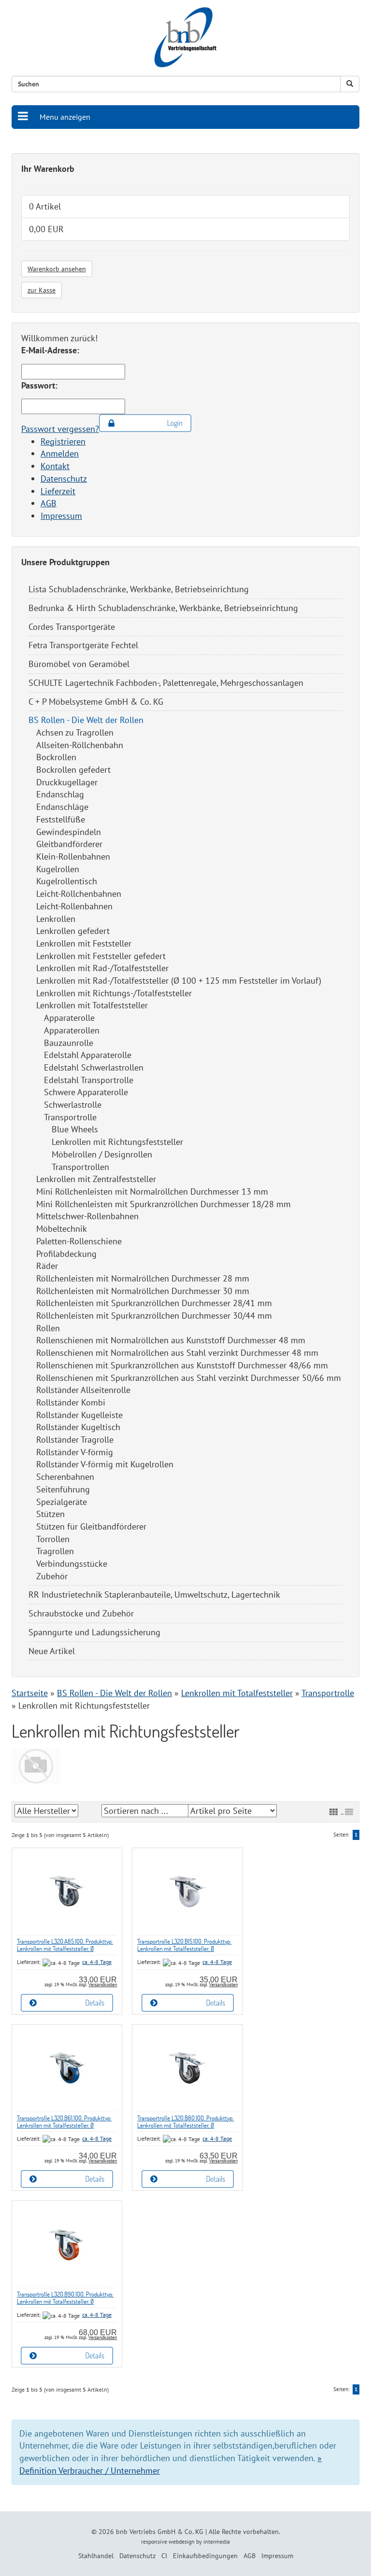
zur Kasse (42, 290)
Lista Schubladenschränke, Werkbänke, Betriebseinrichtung (139, 589)
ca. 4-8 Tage (97, 1962)
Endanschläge (62, 807)
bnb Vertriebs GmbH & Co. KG (160, 2532)
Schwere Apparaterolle (86, 1092)
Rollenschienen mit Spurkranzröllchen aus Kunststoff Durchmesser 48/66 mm (182, 1365)
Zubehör (52, 1576)
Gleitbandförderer (69, 844)
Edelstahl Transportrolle (89, 1080)
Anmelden (60, 453)
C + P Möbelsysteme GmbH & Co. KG (96, 702)
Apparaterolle (69, 1018)
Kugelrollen (58, 869)
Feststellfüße (61, 819)
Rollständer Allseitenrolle (83, 1390)
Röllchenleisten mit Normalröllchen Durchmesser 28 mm (143, 1278)
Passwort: (39, 385)
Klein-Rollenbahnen (73, 856)
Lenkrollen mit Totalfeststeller (92, 1005)
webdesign (182, 2541)
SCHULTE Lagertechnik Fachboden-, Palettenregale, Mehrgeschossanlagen (166, 683)
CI (164, 2556)
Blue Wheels (75, 1129)
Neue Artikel (52, 1651)
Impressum (61, 516)
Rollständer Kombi (71, 1402)
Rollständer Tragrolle (75, 1440)
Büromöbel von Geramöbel (79, 664)
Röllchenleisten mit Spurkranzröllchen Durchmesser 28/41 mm (154, 1303)
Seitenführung (63, 1489)
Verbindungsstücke (72, 1564)
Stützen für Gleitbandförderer (91, 1526)
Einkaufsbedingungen (205, 2556)
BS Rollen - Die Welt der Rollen (86, 720)
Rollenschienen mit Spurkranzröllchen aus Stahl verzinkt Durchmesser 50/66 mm (189, 1378)
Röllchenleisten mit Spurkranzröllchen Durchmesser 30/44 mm (154, 1316)
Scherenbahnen (65, 1477)
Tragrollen (55, 1551)
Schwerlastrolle (73, 1105)
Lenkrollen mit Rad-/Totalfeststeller (102, 968)
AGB (49, 503)
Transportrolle (70, 1117)
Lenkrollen (56, 919)
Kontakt (55, 466)
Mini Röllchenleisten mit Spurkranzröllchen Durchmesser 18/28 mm (164, 1204)
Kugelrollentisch (67, 881)
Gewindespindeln (69, 832)
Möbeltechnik (62, 1229)
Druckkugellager (67, 782)
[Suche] (350, 84)
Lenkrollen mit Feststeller (84, 943)
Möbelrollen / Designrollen (102, 1154)
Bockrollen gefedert (73, 770)
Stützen (50, 1514)
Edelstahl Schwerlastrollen (94, 1067)
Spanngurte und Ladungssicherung (94, 1632)
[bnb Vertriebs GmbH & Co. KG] (185, 37)
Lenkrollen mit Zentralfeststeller (96, 1179)
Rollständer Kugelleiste (79, 1415)
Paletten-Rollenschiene (79, 1241)
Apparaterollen (72, 1030)
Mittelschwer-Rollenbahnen (87, 1216)
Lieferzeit (58, 491)
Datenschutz (64, 479)
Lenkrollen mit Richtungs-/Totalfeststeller (114, 993)
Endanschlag (60, 794)
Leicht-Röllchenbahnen (79, 894)
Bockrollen (56, 757)
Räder (47, 1266)
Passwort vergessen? (60, 429)
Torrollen (53, 1539)
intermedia (217, 2541)
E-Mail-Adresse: (50, 350)
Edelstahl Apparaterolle (88, 1055)
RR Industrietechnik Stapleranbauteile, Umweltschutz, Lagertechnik (154, 1594)
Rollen (48, 1328)
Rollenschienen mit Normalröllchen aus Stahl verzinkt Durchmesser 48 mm (177, 1353)
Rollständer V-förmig (75, 1452)
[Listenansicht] (349, 1812)
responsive (154, 2541)
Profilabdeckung (66, 1254)
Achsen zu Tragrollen (75, 732)
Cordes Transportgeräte (72, 627)
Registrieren (63, 441)
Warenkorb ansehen (57, 269)
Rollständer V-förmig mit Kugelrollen (105, 1464)
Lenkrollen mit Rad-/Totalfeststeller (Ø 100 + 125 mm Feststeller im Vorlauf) (179, 981)
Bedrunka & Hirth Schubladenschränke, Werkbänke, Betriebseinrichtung (163, 608)
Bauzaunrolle (69, 1043)
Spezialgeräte (62, 1502)
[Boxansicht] (333, 1812)
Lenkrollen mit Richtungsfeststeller (117, 1142)
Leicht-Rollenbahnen (74, 906)
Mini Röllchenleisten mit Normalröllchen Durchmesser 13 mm (152, 1191)
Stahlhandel (96, 2556)
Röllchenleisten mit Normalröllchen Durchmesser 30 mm (143, 1291)
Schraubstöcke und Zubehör (81, 1613)
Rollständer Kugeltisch (78, 1427)
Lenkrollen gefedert (73, 931)
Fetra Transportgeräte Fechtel (83, 645)
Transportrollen (80, 1167)
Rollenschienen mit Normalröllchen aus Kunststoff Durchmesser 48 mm (171, 1340)
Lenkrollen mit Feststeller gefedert (101, 956)
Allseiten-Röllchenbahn (80, 745)
